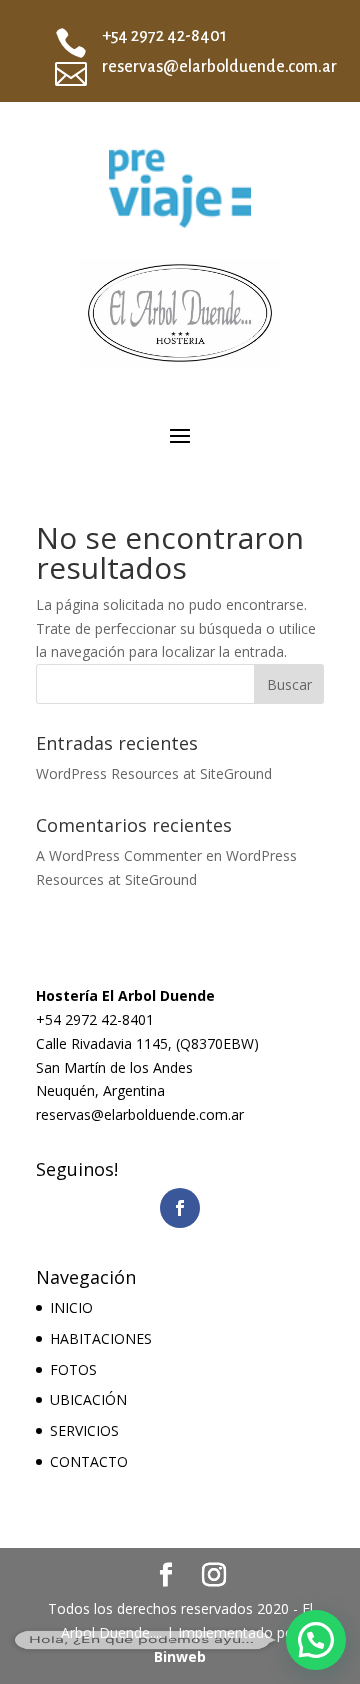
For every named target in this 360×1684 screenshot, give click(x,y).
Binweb (180, 1656)
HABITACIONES (101, 1338)
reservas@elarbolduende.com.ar (219, 67)
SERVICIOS (84, 1430)
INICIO (71, 1307)
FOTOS (73, 1369)
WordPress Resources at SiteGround (154, 773)
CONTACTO (89, 1461)
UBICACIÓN (88, 1399)
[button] (316, 1640)
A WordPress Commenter (119, 855)
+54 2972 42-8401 (164, 36)
